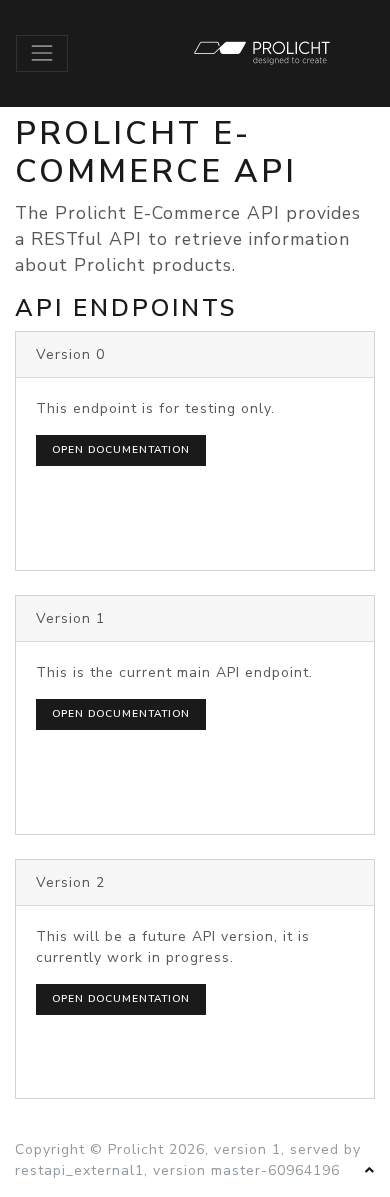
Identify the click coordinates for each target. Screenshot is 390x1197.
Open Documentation (121, 450)
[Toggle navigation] (42, 53)
